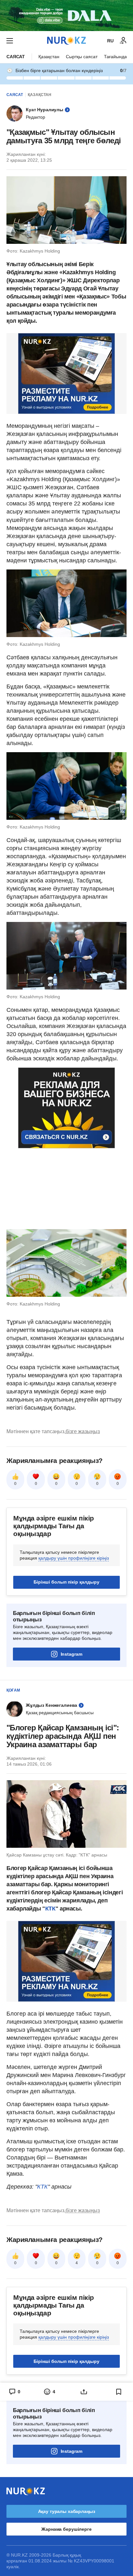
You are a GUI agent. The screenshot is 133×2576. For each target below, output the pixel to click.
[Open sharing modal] (84, 2392)
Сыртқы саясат (82, 57)
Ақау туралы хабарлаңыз (67, 2511)
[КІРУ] (123, 41)
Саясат (16, 57)
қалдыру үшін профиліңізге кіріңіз (74, 1558)
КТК (50, 1909)
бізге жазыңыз (83, 1431)
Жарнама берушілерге (66, 2529)
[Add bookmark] (119, 2392)
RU (110, 41)
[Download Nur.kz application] (66, 16)
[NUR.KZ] (66, 41)
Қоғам (13, 1690)
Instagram (72, 1654)
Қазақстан (49, 57)
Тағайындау (117, 57)
